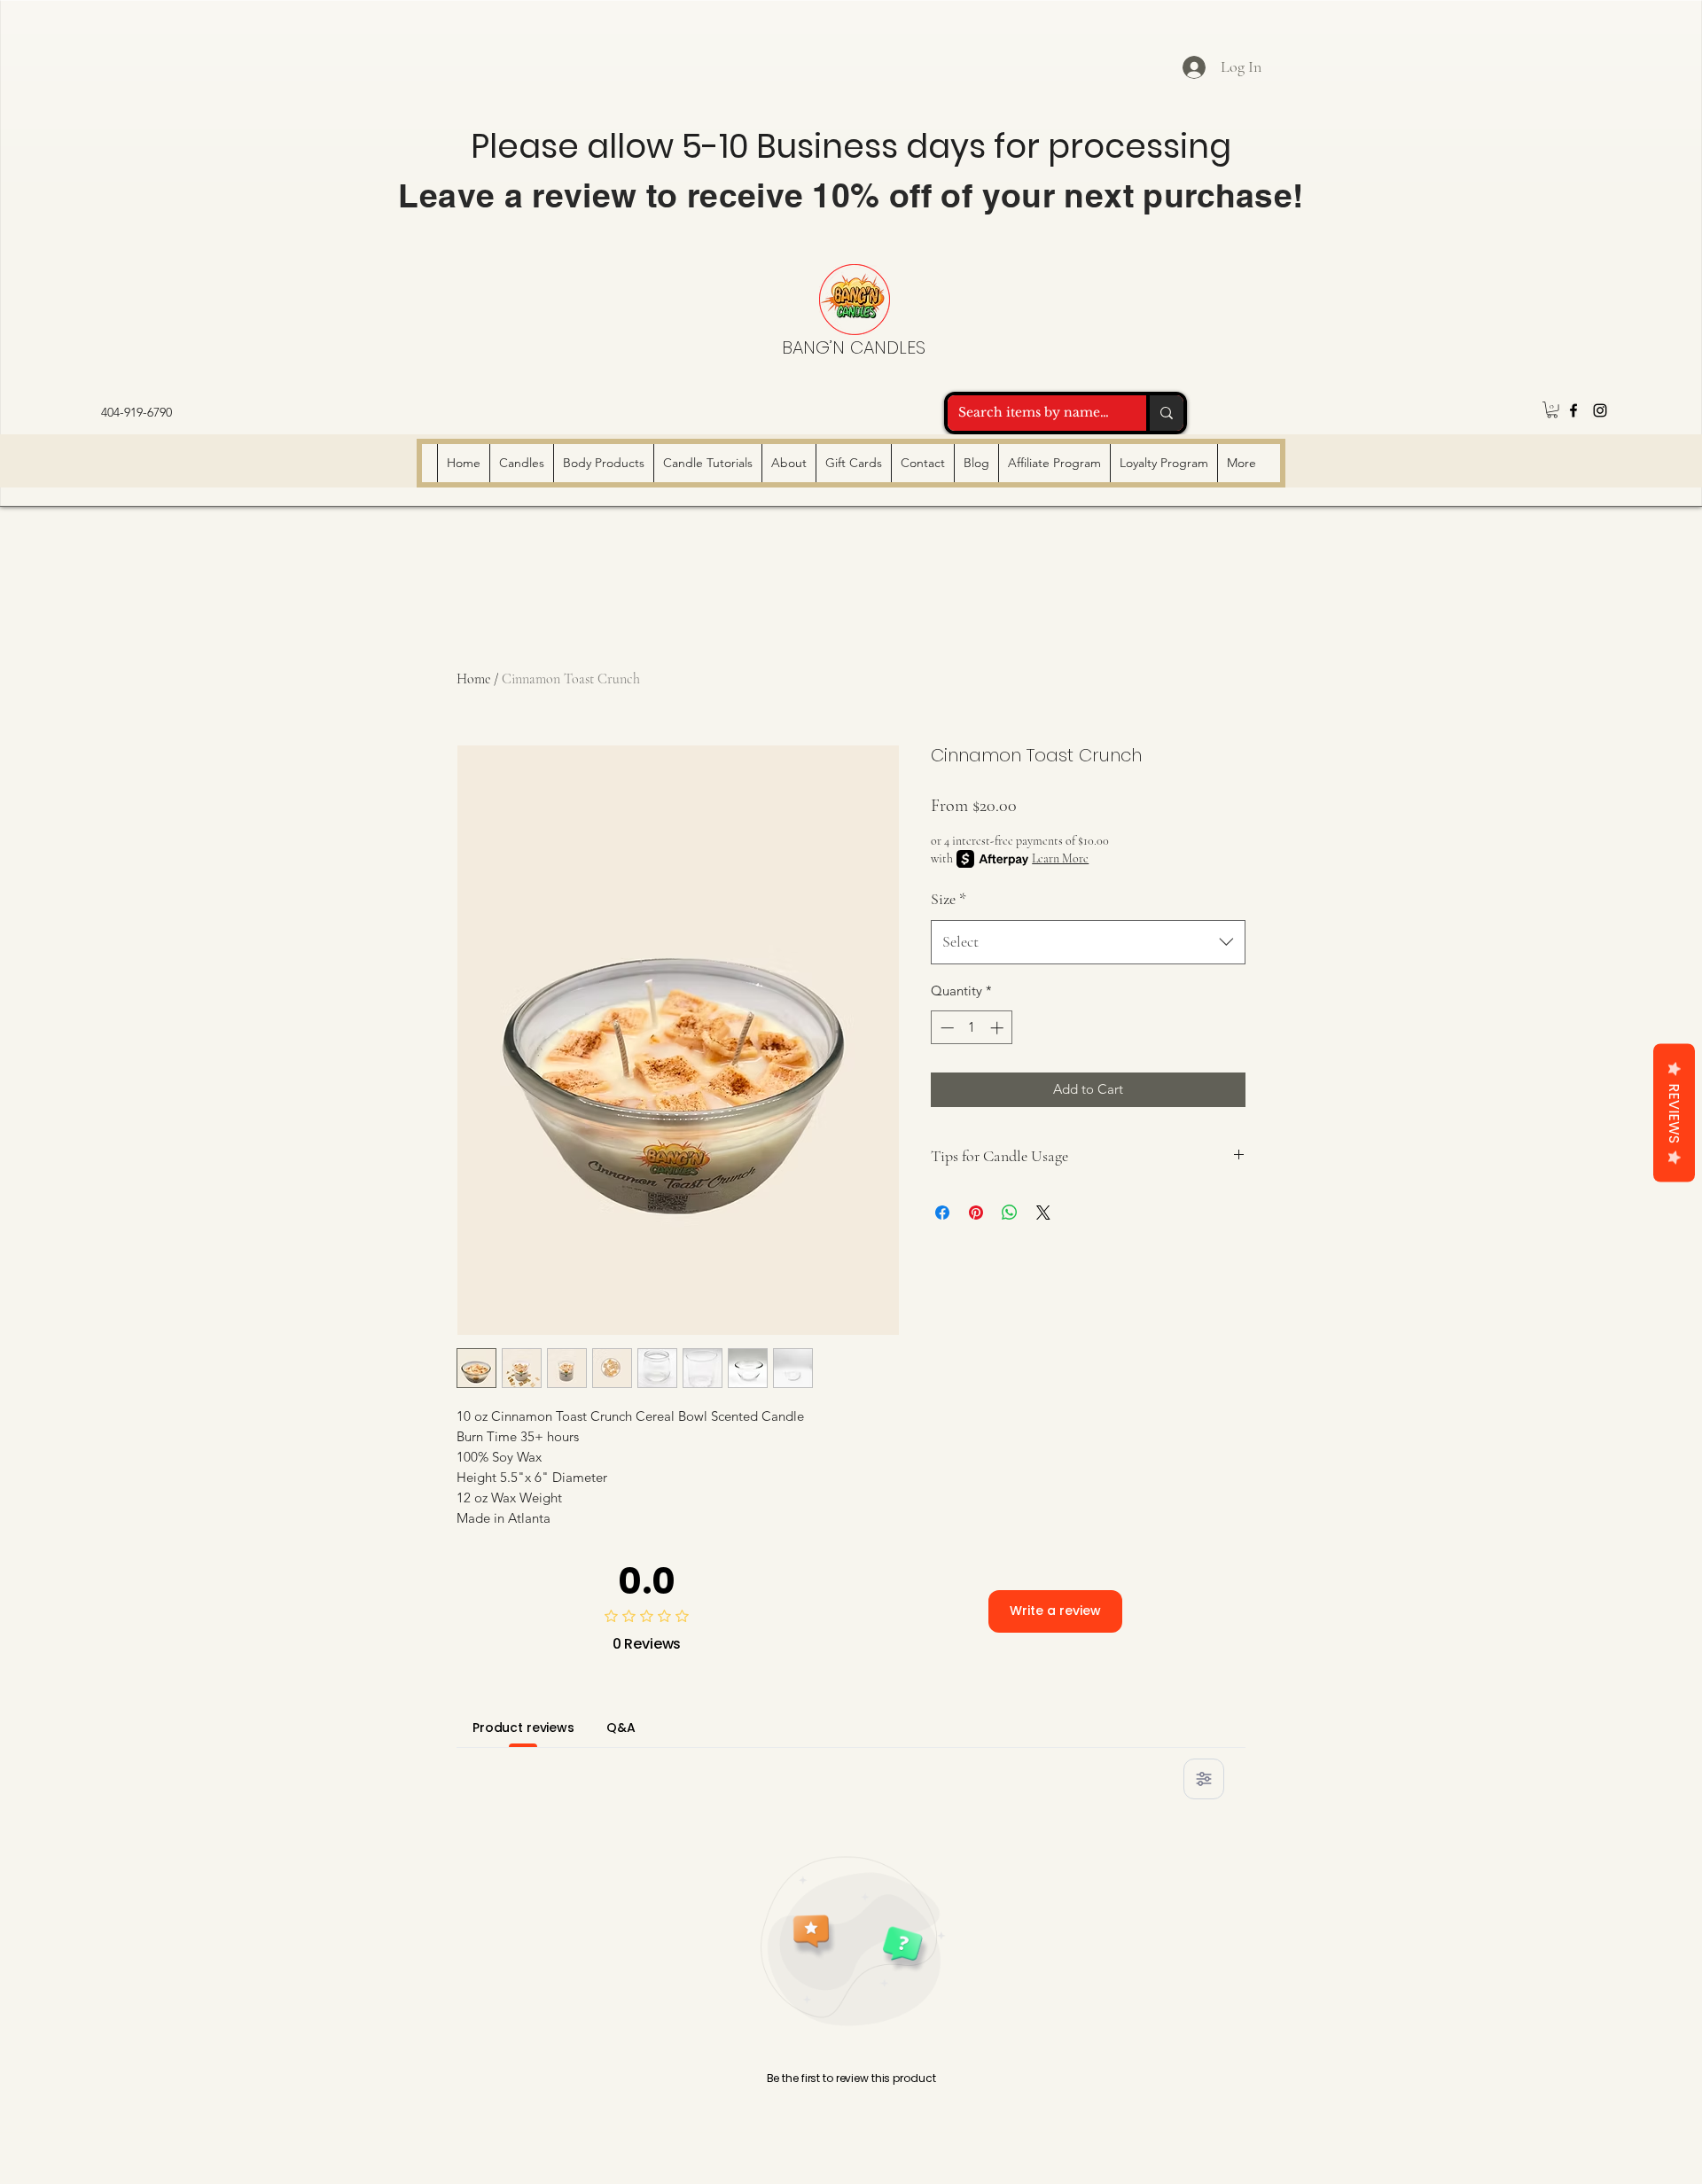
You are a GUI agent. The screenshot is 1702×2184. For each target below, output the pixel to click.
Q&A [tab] (621, 1728)
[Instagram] (1600, 410)
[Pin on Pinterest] (976, 1213)
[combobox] (1088, 942)
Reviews (1674, 1113)
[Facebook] (1573, 410)
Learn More (1060, 858)
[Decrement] (945, 1028)
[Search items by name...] (1165, 413)
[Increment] (999, 1028)
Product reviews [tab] (523, 1728)
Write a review (1055, 1611)
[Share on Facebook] (942, 1213)
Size (949, 899)
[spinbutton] (972, 1028)
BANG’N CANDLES (854, 347)
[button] (1552, 409)
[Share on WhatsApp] (1010, 1213)
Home (473, 679)
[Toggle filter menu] (1204, 1779)
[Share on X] (1043, 1213)
